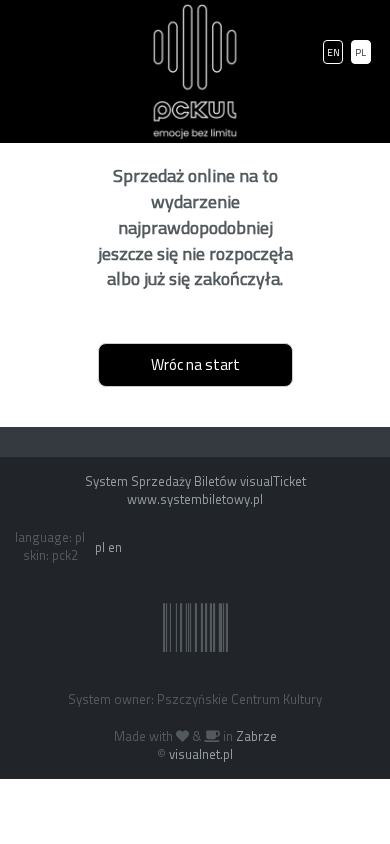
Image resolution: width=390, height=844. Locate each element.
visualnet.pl (201, 754)
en (115, 547)
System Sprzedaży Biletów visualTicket (195, 481)
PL (360, 52)
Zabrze (256, 736)
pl (100, 547)
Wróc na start (195, 364)
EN (333, 52)
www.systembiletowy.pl (195, 499)
